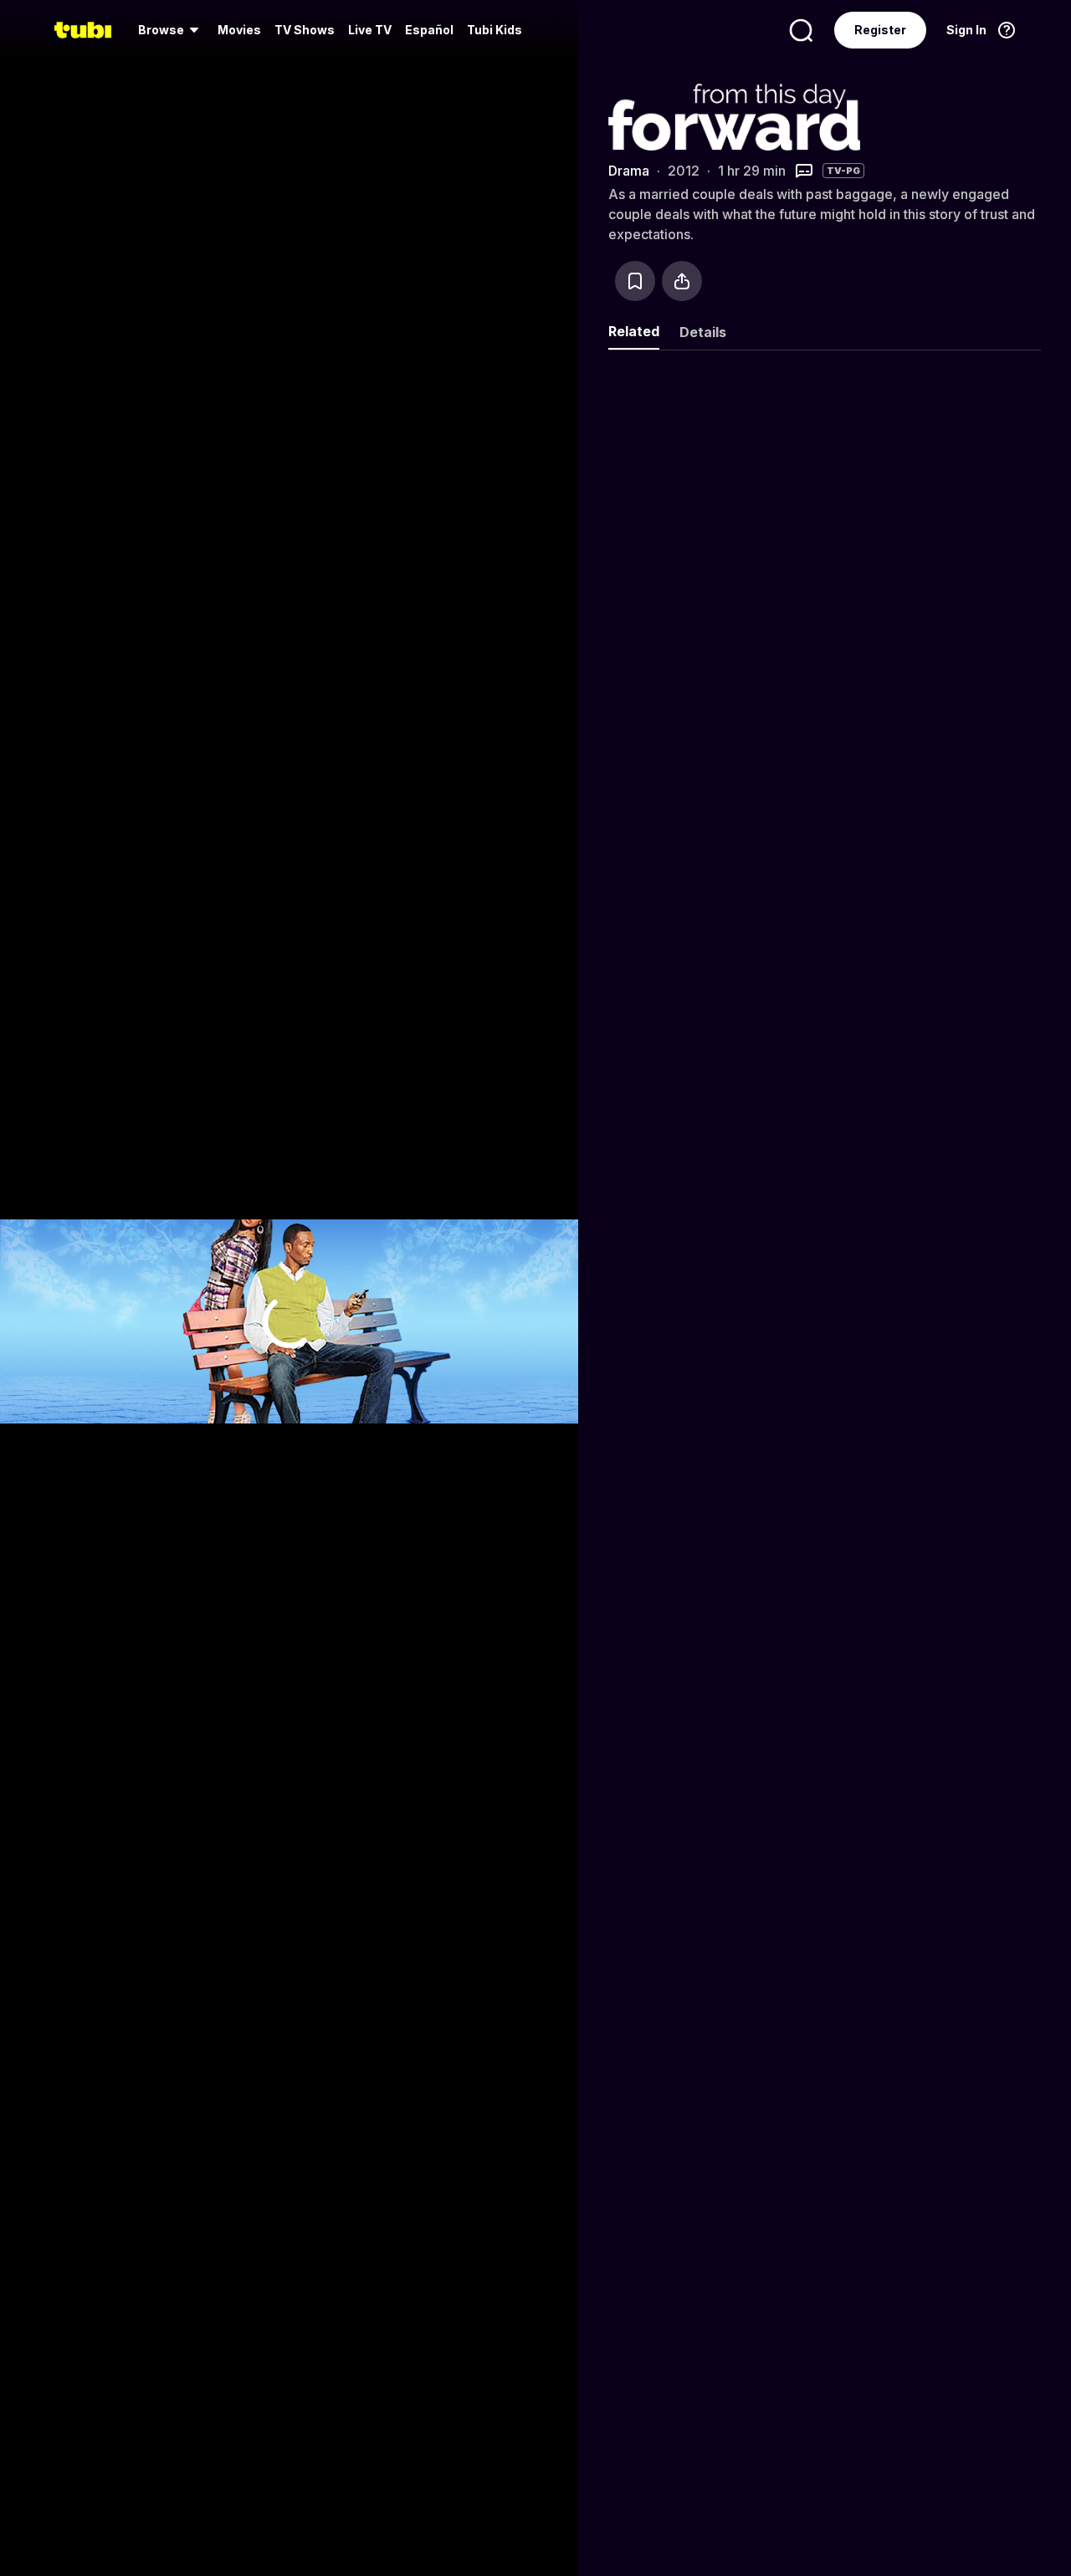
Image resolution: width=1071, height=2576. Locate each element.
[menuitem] (171, 30)
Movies (239, 30)
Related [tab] (634, 331)
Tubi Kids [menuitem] (495, 30)
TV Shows (305, 30)
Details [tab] (703, 332)
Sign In (966, 30)
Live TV (370, 30)
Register (880, 30)
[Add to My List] (635, 281)
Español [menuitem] (429, 30)
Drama (629, 171)
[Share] (682, 281)
